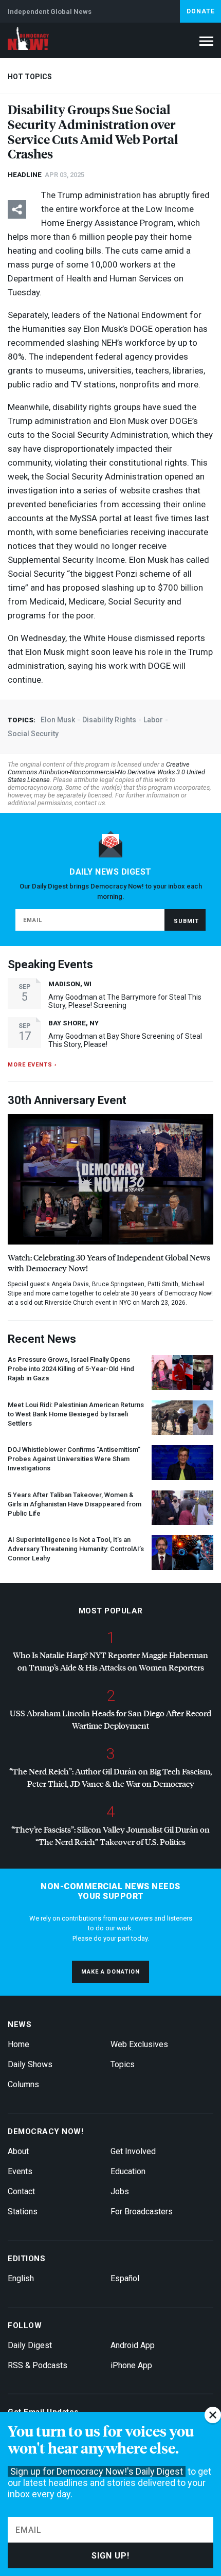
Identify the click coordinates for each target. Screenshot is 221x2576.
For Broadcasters (142, 2211)
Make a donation (110, 1972)
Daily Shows (30, 2064)
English (21, 2278)
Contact (21, 2191)
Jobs (120, 2191)
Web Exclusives (139, 2044)
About (18, 2151)
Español (125, 2278)
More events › (32, 1065)
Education (128, 2171)
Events (20, 2171)
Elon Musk (58, 720)
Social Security (33, 734)
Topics (123, 2064)
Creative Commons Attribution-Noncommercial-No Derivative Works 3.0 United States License (106, 772)
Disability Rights (109, 720)
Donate (201, 11)
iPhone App (131, 2365)
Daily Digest (30, 2345)
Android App (133, 2345)
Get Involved (133, 2151)
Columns (23, 2084)
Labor (153, 720)
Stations (23, 2211)
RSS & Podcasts (38, 2365)
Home (19, 2044)
